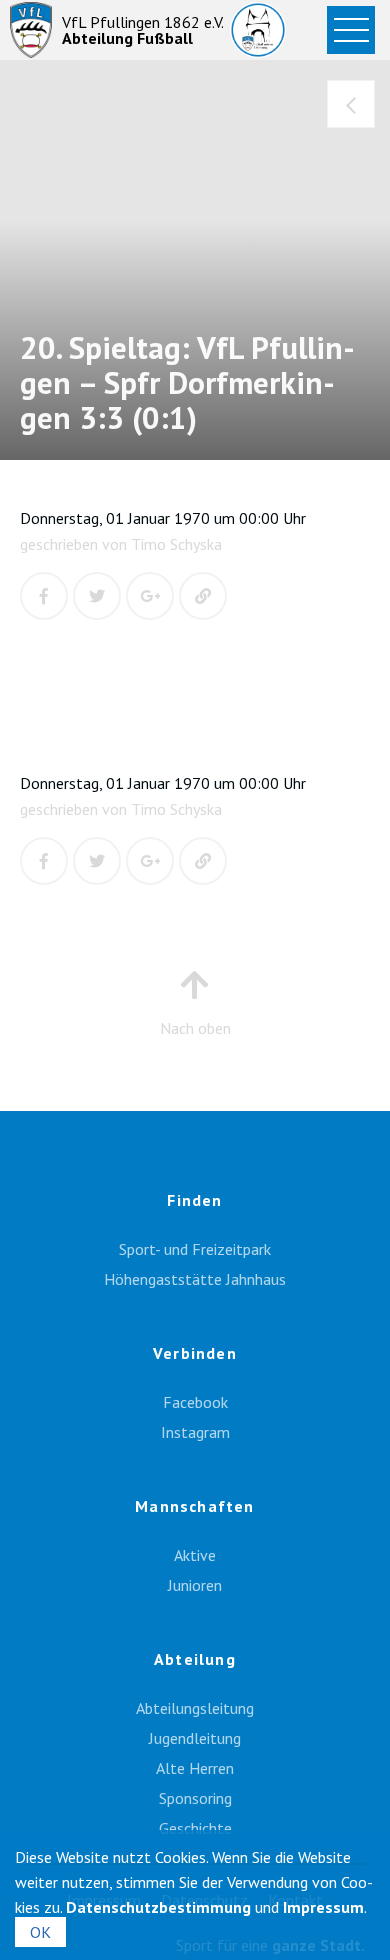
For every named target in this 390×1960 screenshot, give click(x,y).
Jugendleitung (195, 1738)
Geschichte (195, 1828)
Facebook (195, 1402)
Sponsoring (195, 1798)
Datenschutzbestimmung (158, 1907)
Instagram (195, 1432)
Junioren (195, 1585)
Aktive (195, 1555)
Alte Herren (195, 1768)
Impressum (323, 1907)
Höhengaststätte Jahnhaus (195, 1279)
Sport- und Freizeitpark (195, 1249)
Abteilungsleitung (195, 1708)
